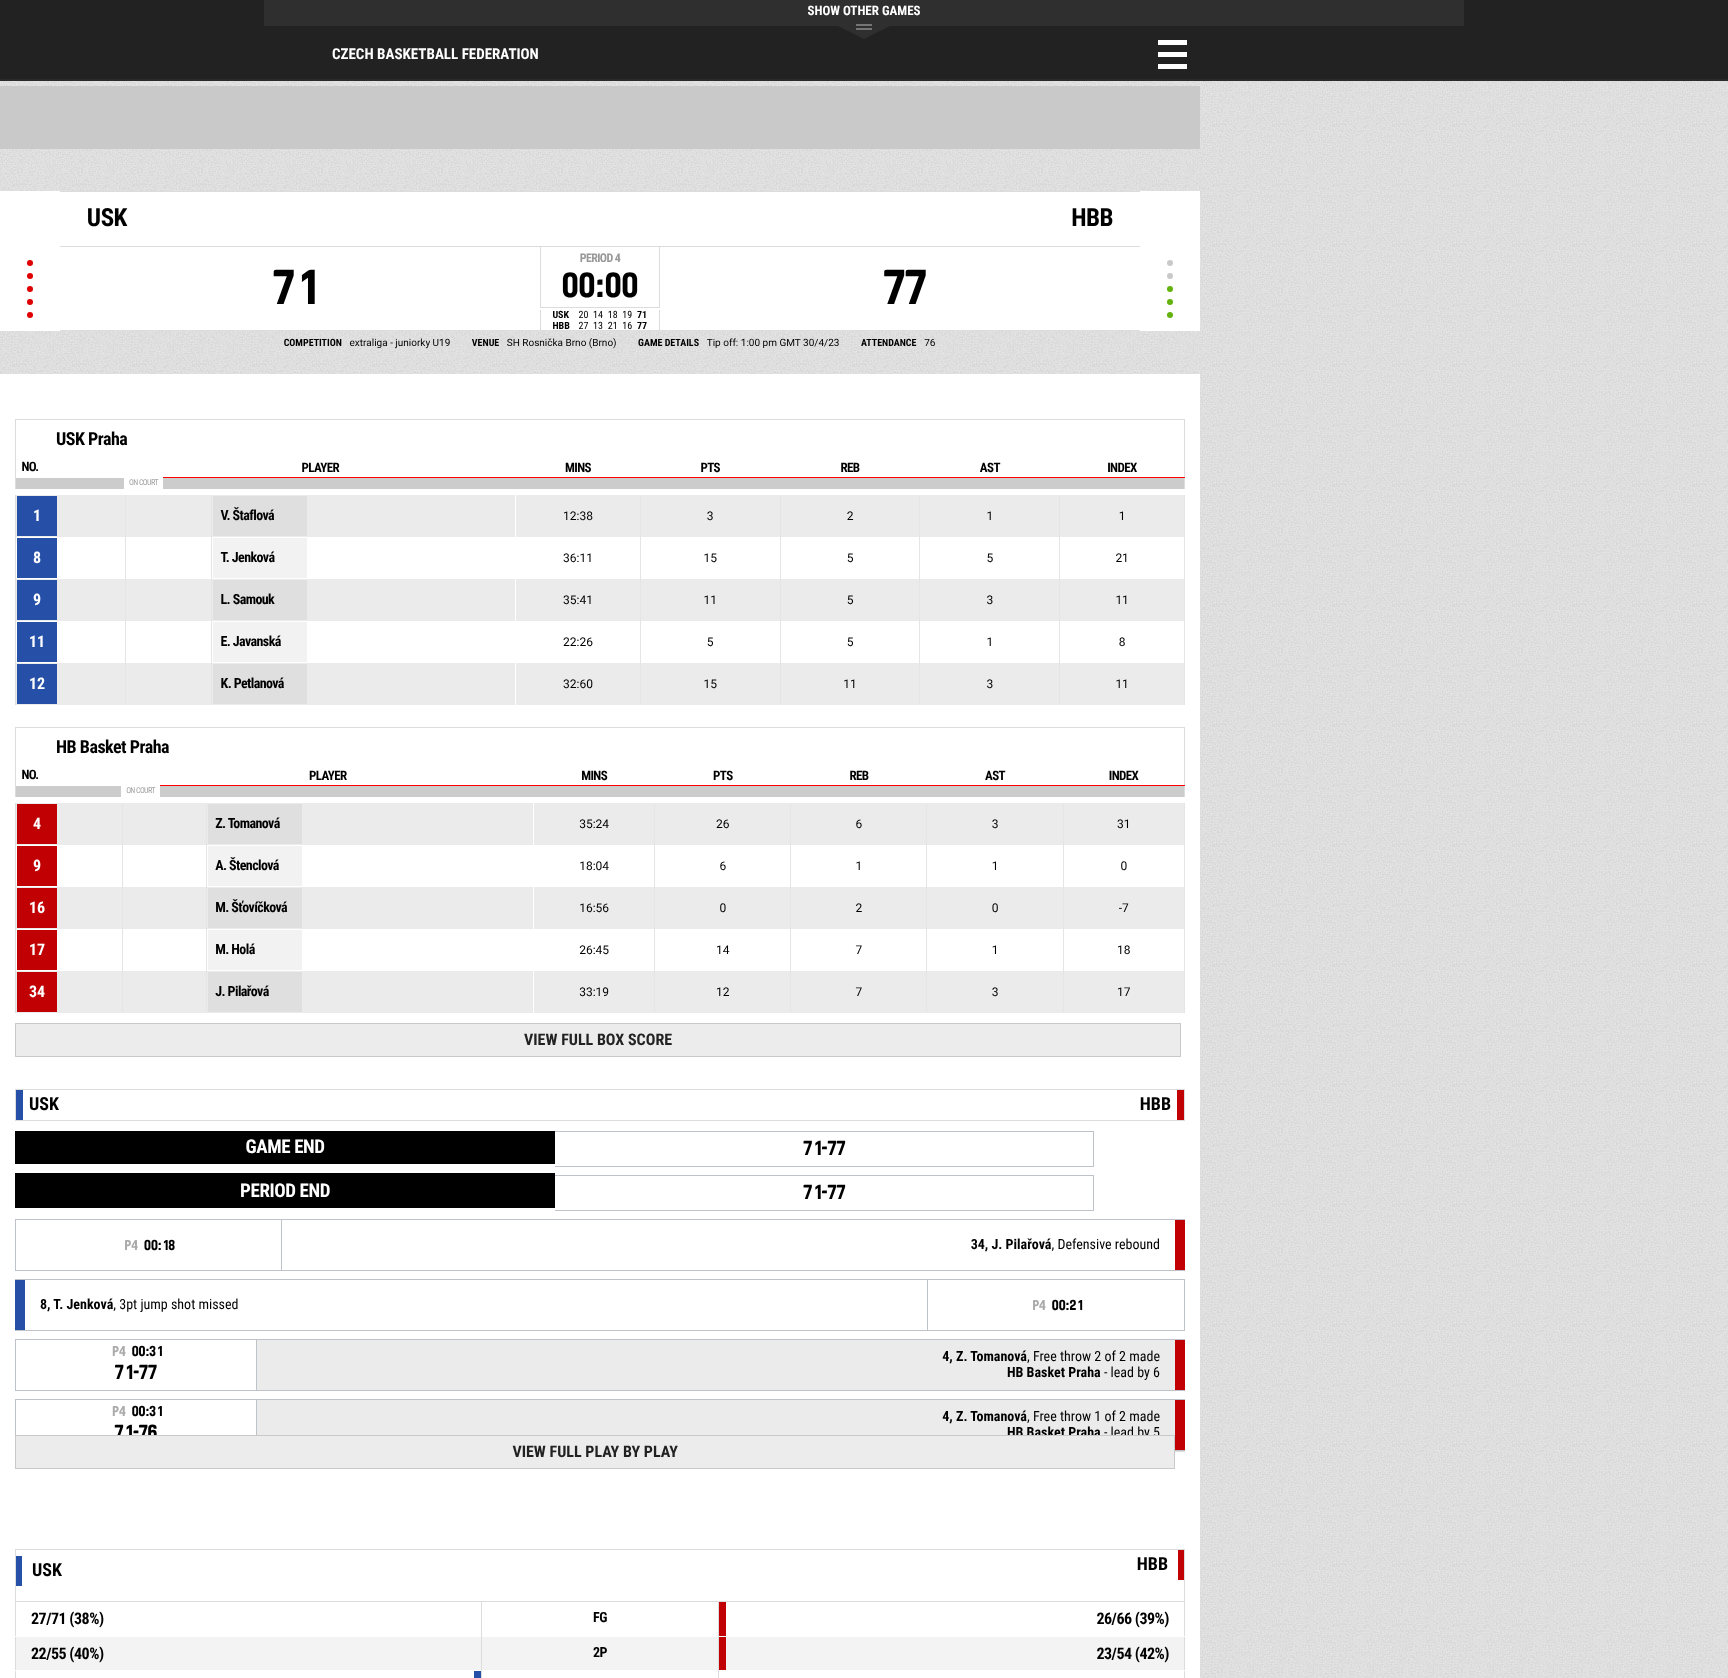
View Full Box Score (598, 1039)
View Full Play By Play (594, 1451)
